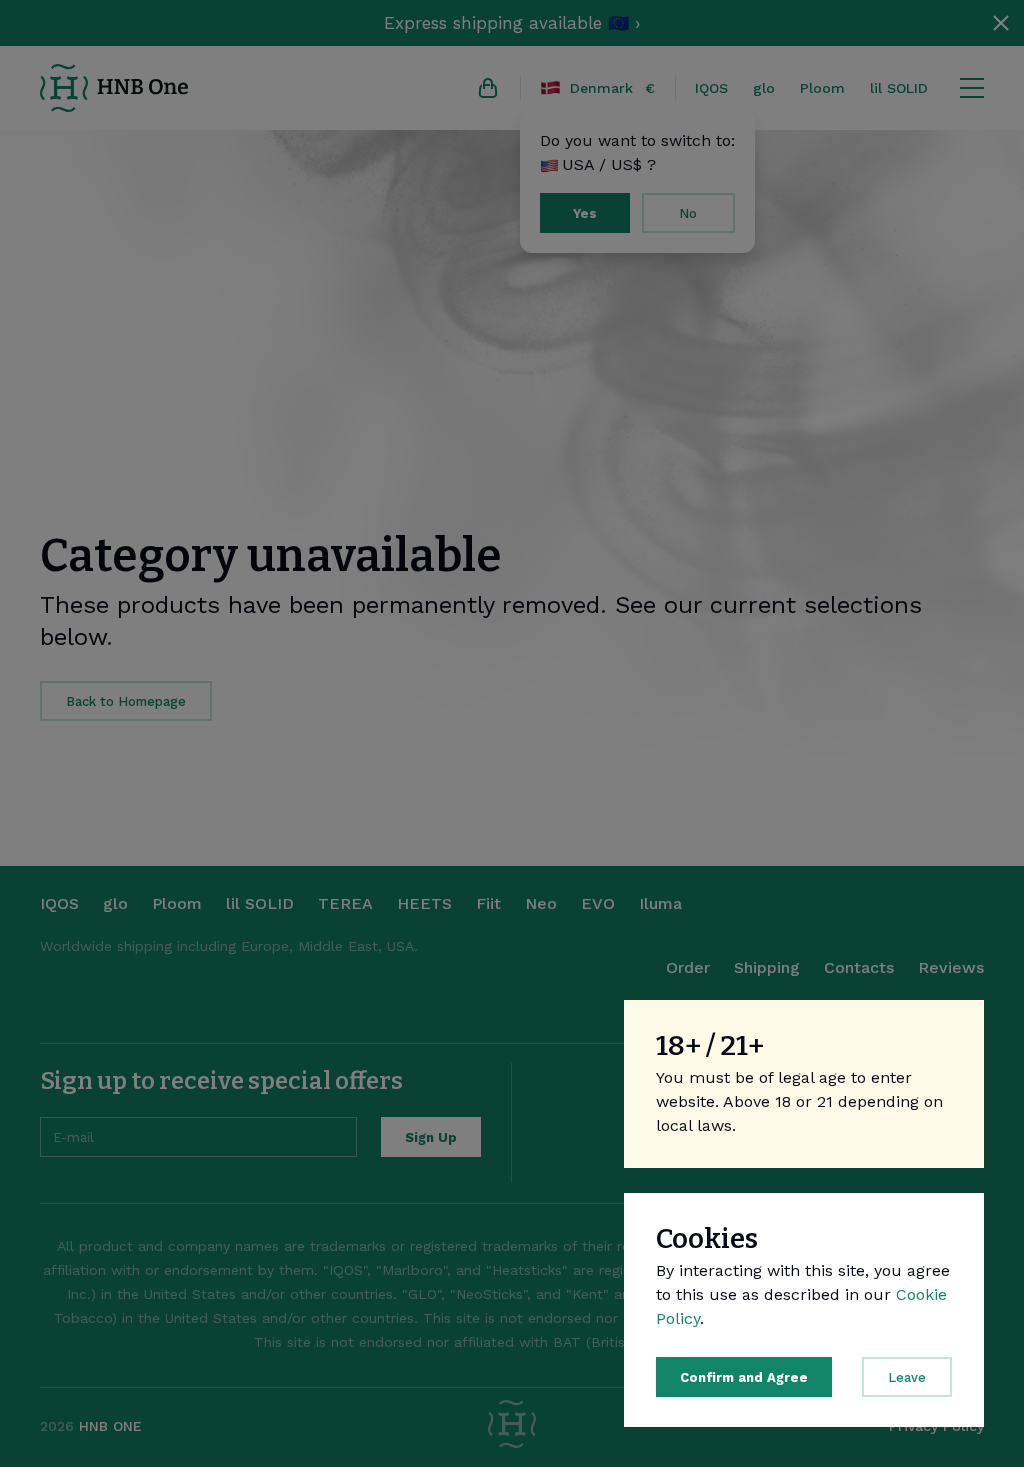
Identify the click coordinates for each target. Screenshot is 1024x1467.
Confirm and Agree (744, 1377)
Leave (907, 1377)
